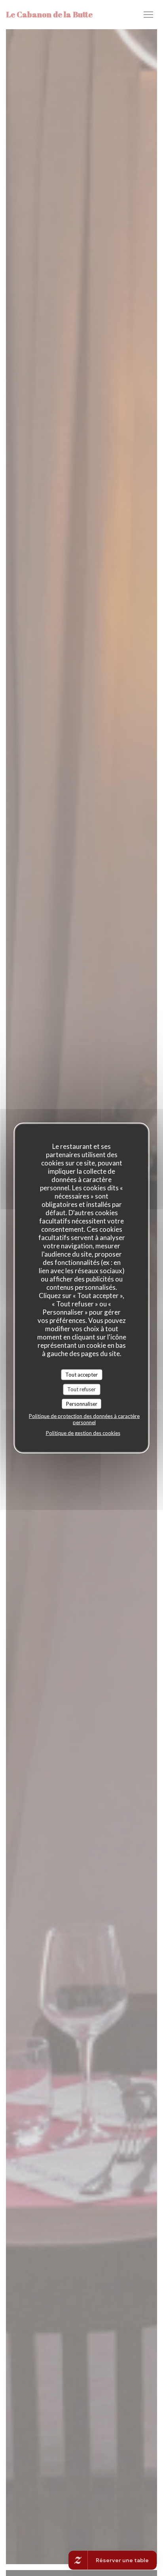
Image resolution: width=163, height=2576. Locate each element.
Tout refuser (81, 1389)
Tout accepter (81, 1374)
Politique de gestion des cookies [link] (83, 1433)
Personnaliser (82, 1403)
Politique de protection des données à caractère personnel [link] (84, 1419)
